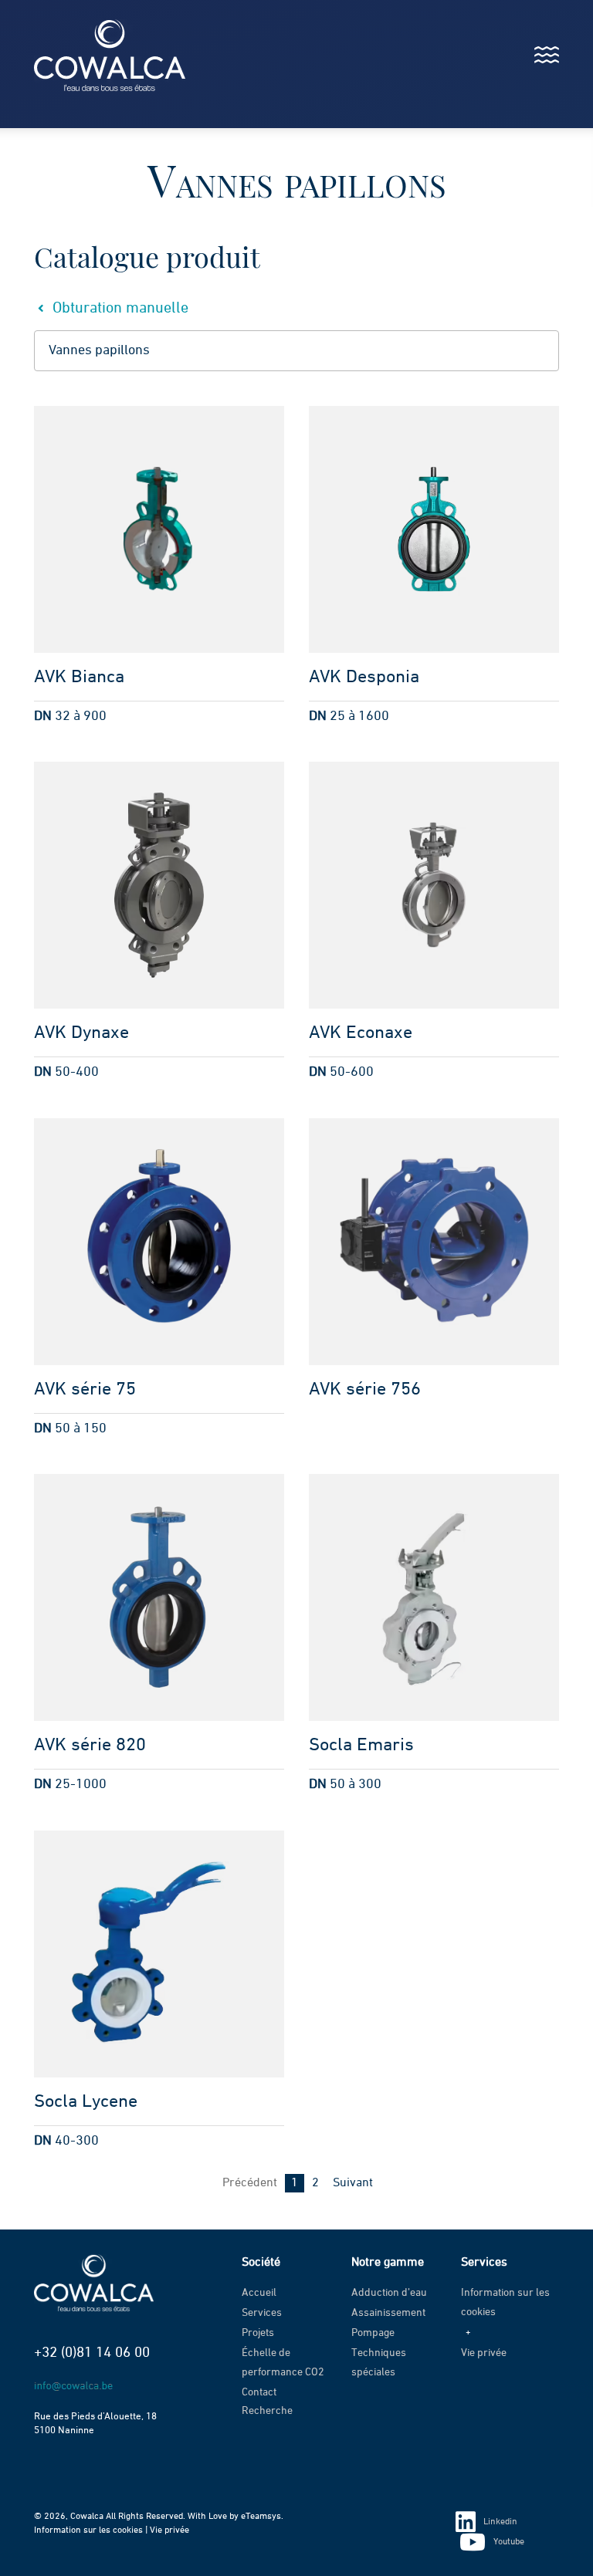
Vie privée (484, 2353)
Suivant (353, 2183)
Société (261, 2263)
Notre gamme (388, 2263)
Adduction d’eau (389, 2293)
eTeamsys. (262, 2517)
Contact (259, 2392)
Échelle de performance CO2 (283, 2363)
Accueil (259, 2293)
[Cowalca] (94, 55)
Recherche (267, 2411)
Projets (258, 2333)
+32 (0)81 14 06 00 (92, 2353)
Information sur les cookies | (92, 2530)
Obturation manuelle (119, 308)
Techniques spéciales (379, 2363)
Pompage (373, 2333)
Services (262, 2313)
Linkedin (500, 2522)
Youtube (509, 2542)
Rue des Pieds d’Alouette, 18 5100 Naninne (95, 2424)
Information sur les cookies (505, 2302)
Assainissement (388, 2313)
